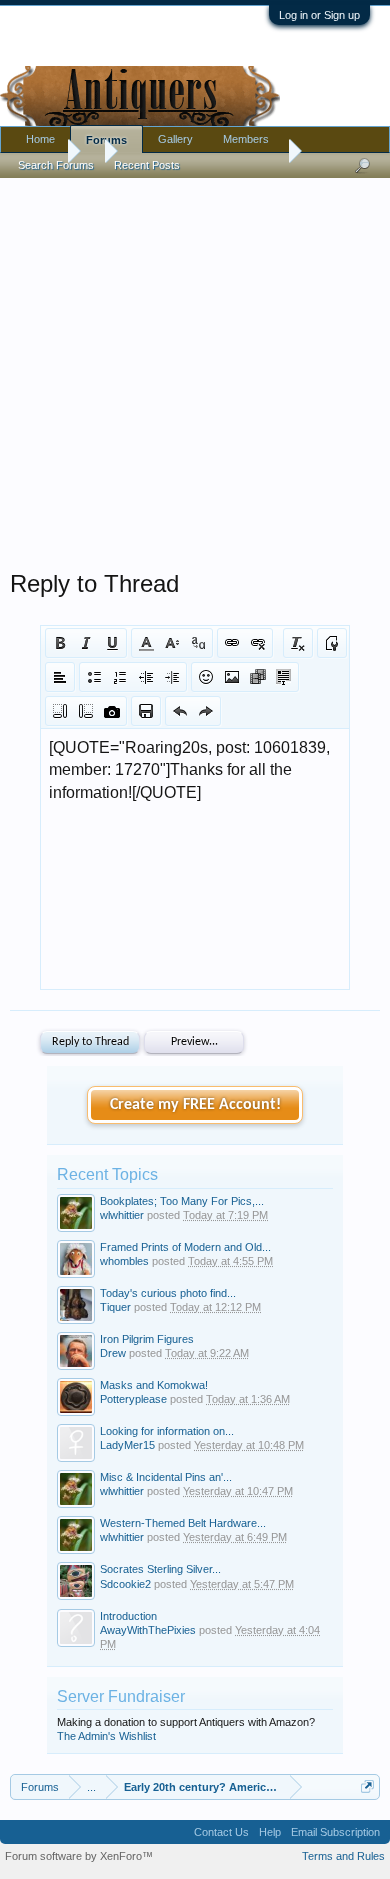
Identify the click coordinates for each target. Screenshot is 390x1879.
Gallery (175, 139)
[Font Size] (172, 643)
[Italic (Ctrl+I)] (86, 643)
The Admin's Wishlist (106, 1736)
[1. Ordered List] (120, 677)
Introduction (128, 1616)
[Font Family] (198, 643)
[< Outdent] (146, 677)
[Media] (258, 677)
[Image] (232, 677)
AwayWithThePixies (148, 1630)
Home (40, 139)
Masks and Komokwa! (154, 1385)
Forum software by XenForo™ (79, 1856)
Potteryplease (133, 1399)
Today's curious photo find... (168, 1293)
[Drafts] (146, 711)
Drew (113, 1353)
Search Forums (56, 165)
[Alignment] (60, 677)
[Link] (232, 643)
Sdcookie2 (125, 1584)
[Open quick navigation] (367, 1786)
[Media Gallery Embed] (112, 711)
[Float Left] (60, 711)
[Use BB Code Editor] (332, 643)
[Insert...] (284, 677)
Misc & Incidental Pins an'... (166, 1477)
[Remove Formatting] (298, 643)
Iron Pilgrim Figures (147, 1339)
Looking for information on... (167, 1431)
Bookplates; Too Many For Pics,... (182, 1201)
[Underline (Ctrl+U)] (112, 643)
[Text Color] (146, 643)
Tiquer (115, 1307)
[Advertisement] (195, 369)
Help (270, 1832)
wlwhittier (122, 1215)
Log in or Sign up (319, 15)
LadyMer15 (127, 1445)
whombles (124, 1261)
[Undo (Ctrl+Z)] (180, 711)
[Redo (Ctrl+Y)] (206, 711)
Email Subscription (335, 1832)
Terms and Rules (343, 1856)
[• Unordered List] (94, 677)
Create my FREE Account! (195, 1105)
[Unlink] (258, 643)
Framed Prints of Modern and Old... (185, 1247)
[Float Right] (86, 711)
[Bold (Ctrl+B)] (60, 643)
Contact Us (221, 1832)
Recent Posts (147, 165)
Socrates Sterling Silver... (160, 1569)
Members (246, 139)
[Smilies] (206, 677)
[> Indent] (172, 677)
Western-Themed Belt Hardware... (183, 1523)
